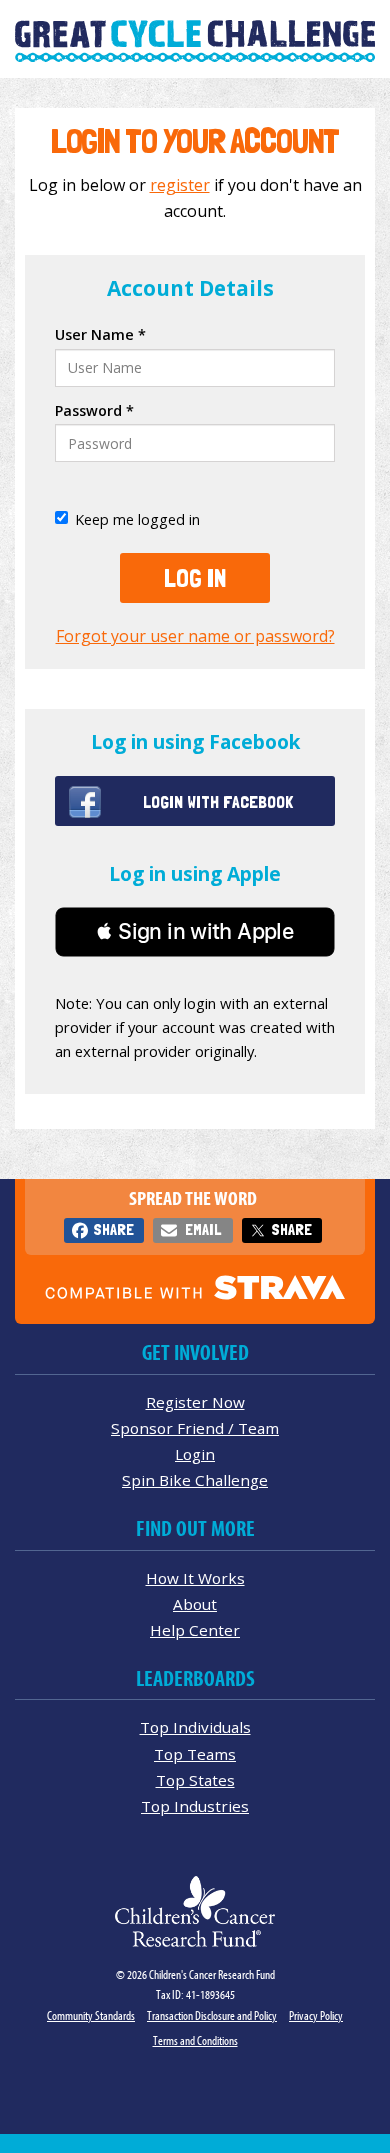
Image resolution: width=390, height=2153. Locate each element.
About (195, 1604)
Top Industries (195, 1806)
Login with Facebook (218, 801)
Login (195, 1454)
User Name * (100, 334)
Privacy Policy (316, 2015)
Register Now (195, 1402)
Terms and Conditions (195, 2040)
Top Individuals (195, 1727)
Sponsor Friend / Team (195, 1428)
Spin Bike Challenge (195, 1480)
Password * (94, 410)
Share (113, 1229)
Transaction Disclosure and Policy (212, 2015)
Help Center (195, 1630)
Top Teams (195, 1754)
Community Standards (91, 2015)
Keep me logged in (137, 519)
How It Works (195, 1578)
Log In (195, 578)
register (180, 185)
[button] (195, 932)
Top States (195, 1780)
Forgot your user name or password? (195, 636)
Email (203, 1229)
